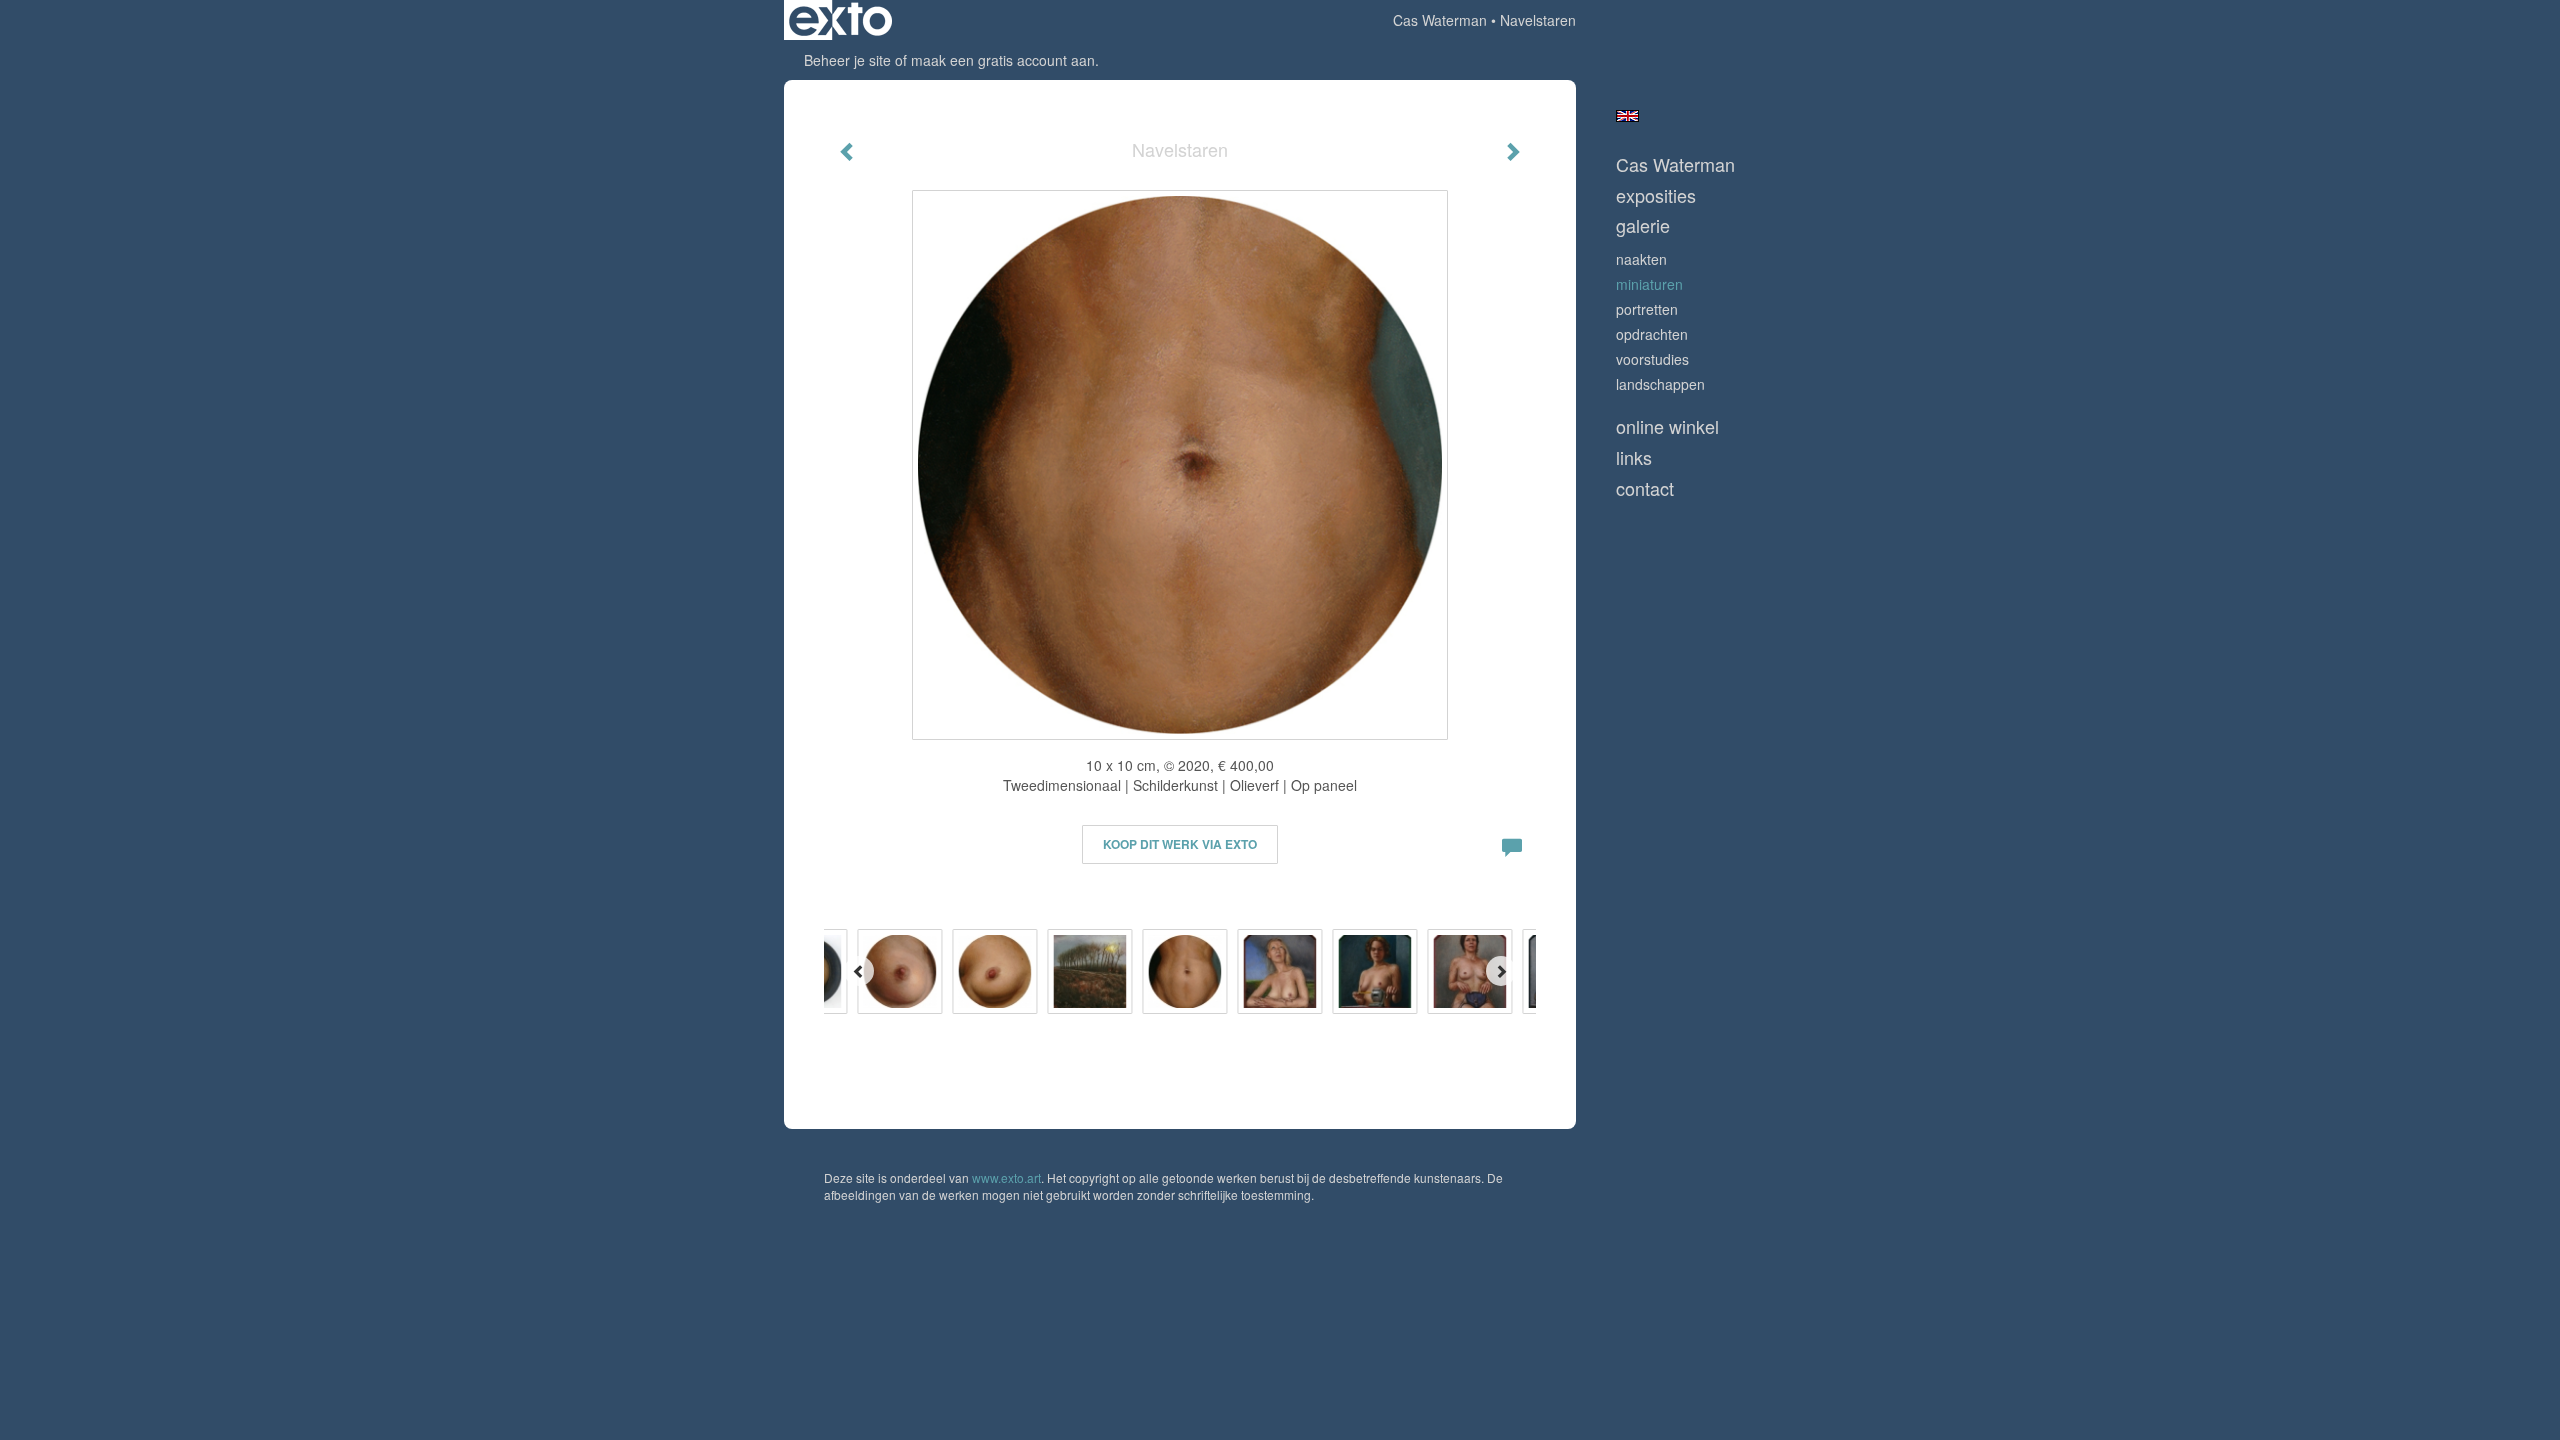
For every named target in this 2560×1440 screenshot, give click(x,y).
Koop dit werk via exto (1180, 844)
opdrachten (1652, 334)
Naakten (1641, 259)
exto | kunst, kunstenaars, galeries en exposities (840, 20)
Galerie (1643, 225)
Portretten (1647, 309)
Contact (1645, 488)
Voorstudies (1652, 359)
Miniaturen (1649, 284)
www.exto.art (1006, 1177)
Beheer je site (847, 60)
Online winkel (1667, 426)
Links (1634, 457)
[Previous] (859, 971)
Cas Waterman (1440, 20)
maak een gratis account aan (1003, 60)
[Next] (1501, 971)
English (1627, 116)
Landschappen (1660, 384)
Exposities (1656, 195)
